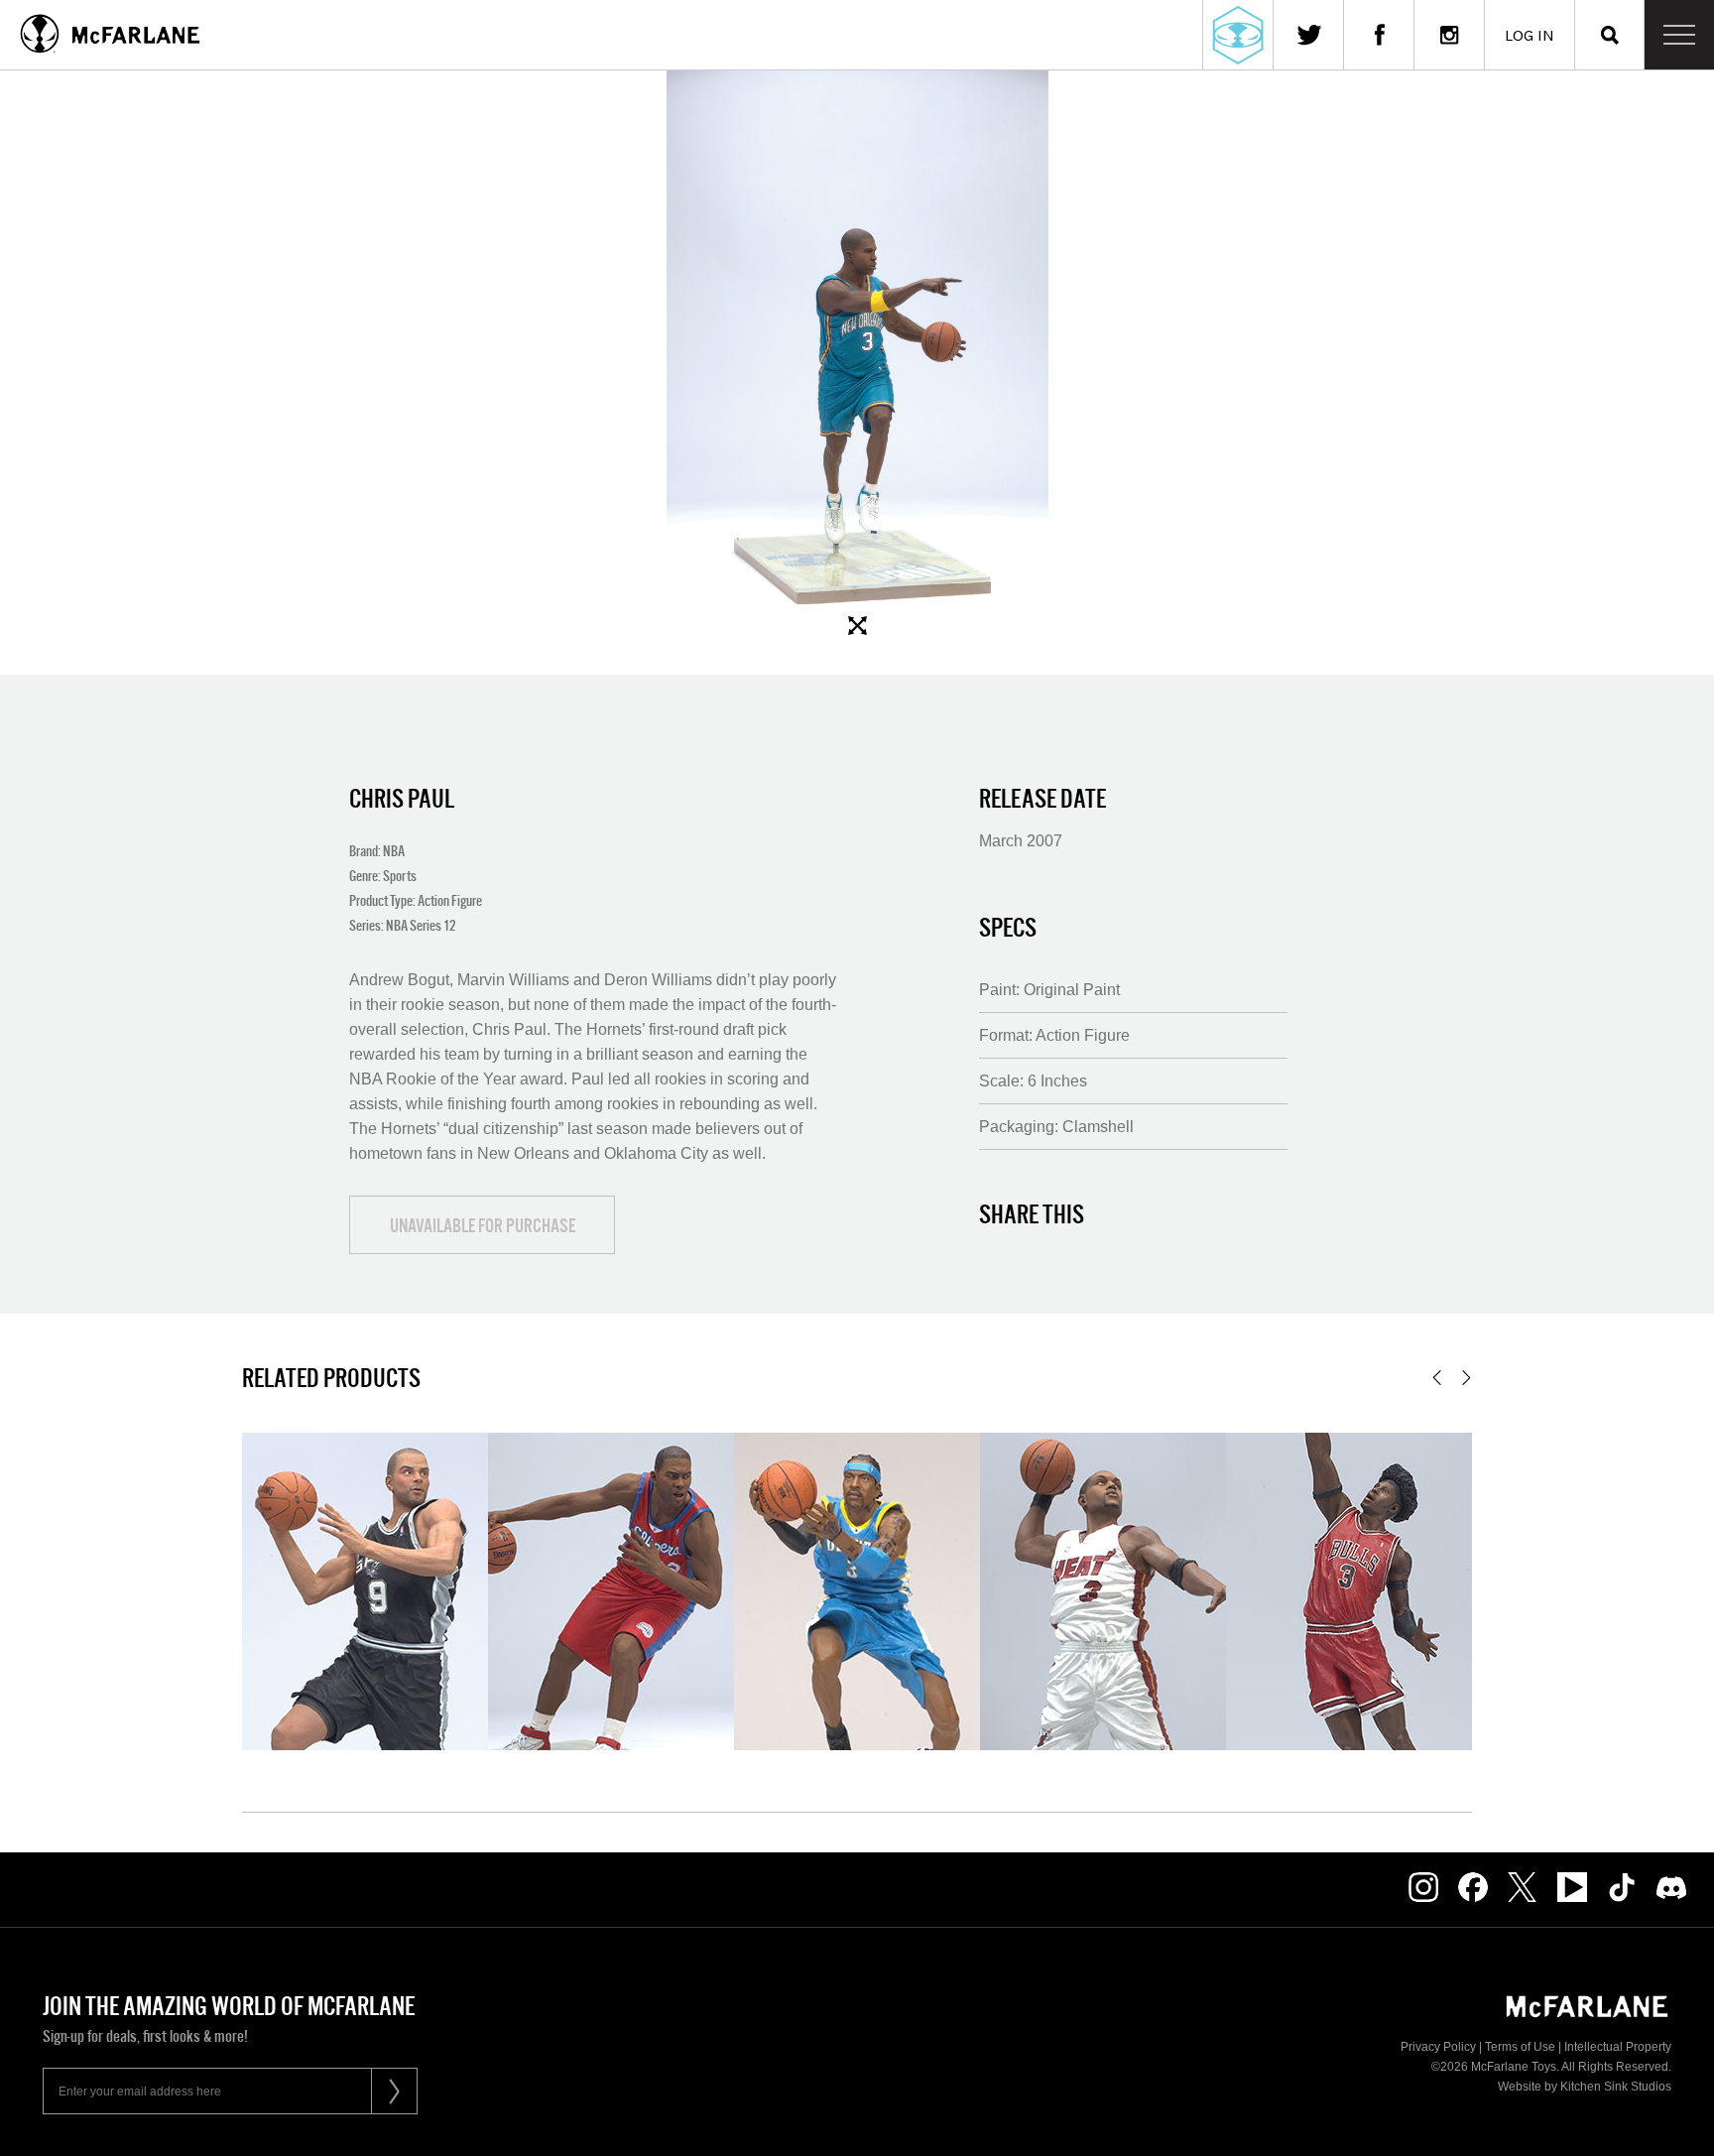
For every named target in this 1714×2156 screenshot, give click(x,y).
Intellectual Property (1618, 2047)
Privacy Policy (1438, 2047)
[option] (857, 357)
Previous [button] (1437, 1378)
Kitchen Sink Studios (1616, 2087)
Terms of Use (1520, 2047)
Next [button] (1467, 1378)
